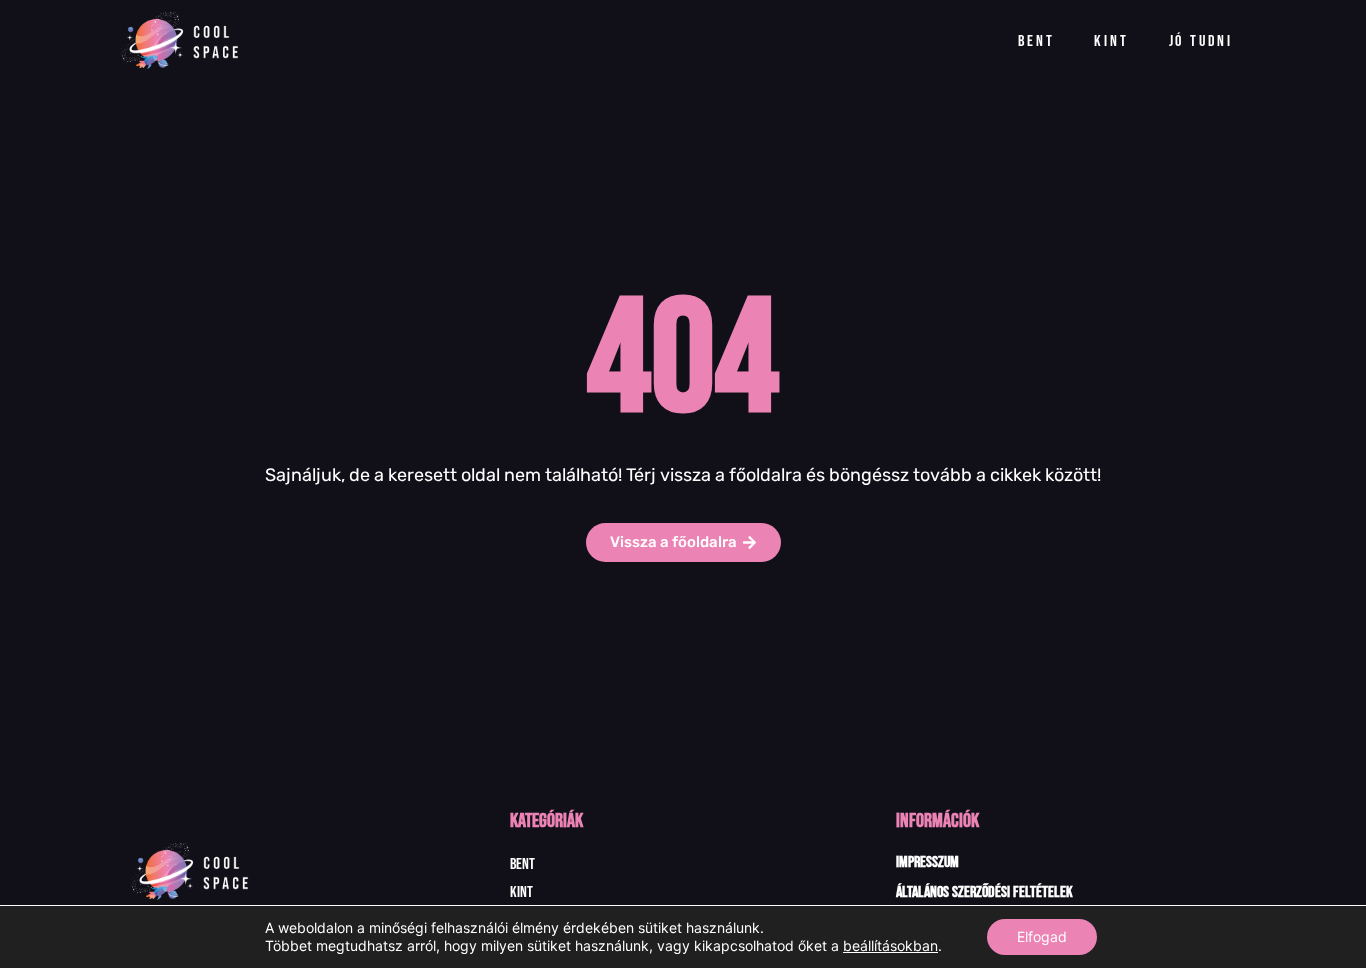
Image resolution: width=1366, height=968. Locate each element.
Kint (1111, 41)
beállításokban (890, 945)
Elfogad (1042, 936)
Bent (1036, 41)
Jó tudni (1201, 41)
